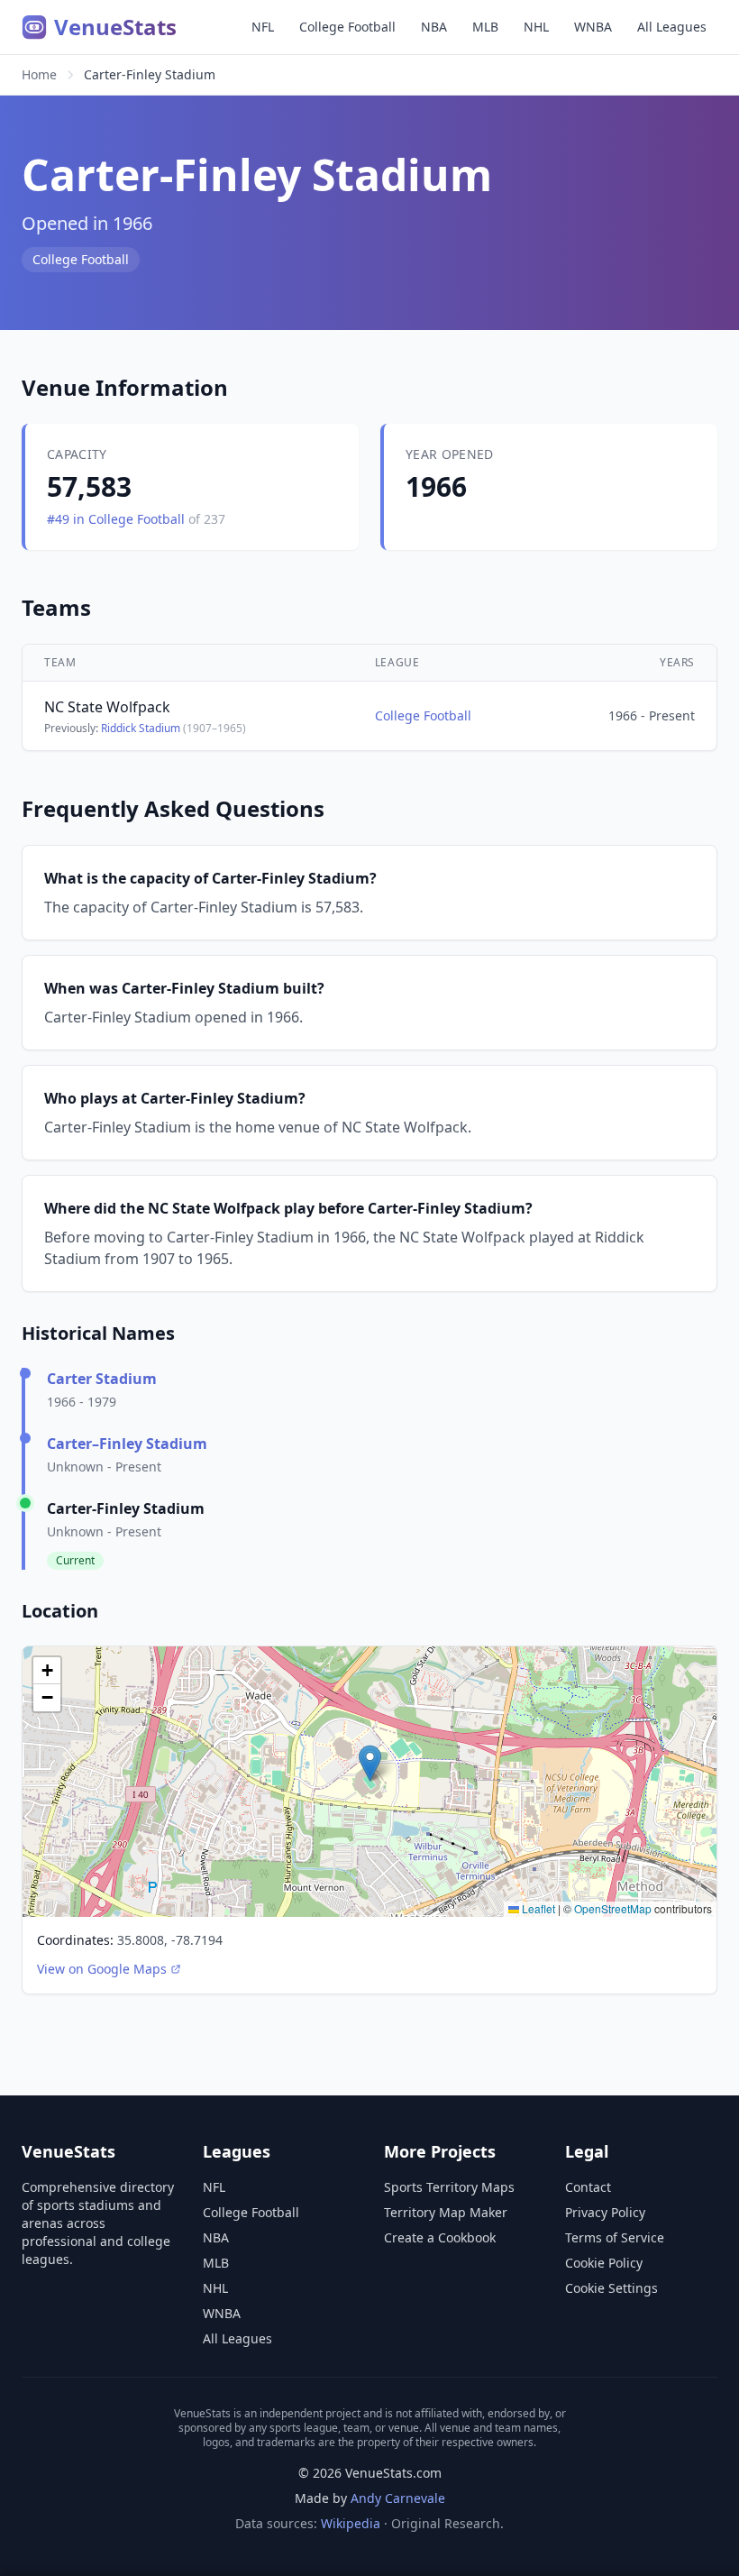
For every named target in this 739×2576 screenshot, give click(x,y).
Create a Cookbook (440, 2237)
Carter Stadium (102, 1379)
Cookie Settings (611, 2288)
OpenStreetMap (613, 1908)
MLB (485, 27)
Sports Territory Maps (449, 2187)
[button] (370, 1763)
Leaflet (537, 1908)
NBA (434, 27)
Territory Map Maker (446, 2212)
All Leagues (672, 27)
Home (39, 74)
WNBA (593, 27)
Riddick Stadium (141, 728)
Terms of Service (615, 2237)
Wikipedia (351, 2523)
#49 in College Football (118, 519)
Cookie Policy (604, 2263)
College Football (347, 27)
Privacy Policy (605, 2212)
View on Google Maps (102, 1969)
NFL (263, 27)
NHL (536, 27)
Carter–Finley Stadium (127, 1444)
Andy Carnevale (398, 2498)
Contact (588, 2187)
